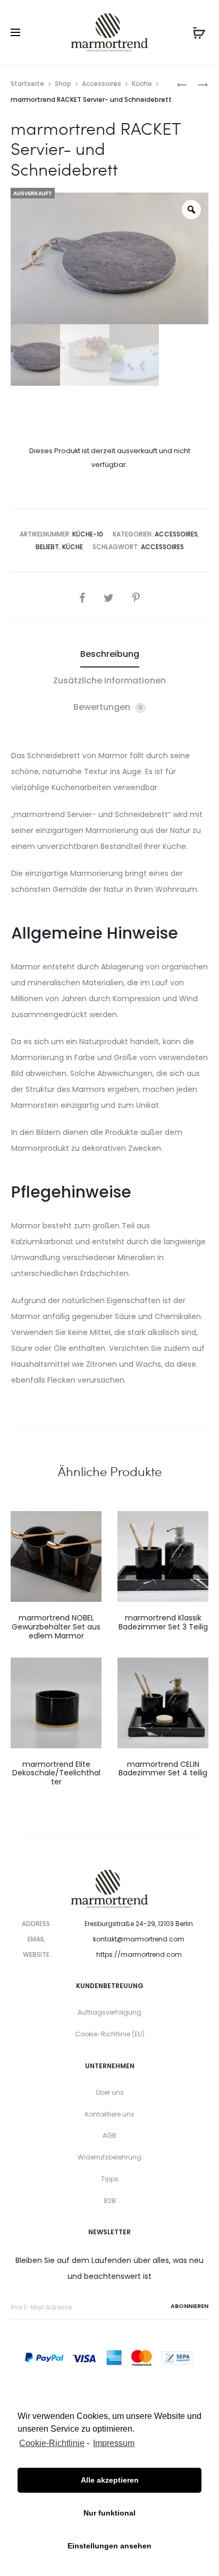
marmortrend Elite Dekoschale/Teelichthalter (56, 1773)
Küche (142, 84)
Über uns (110, 2092)
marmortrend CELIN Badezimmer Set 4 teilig (163, 1769)
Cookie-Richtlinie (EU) (110, 2034)
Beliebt (47, 547)
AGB (109, 2135)
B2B (110, 2201)
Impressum (114, 2443)
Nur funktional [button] (109, 2513)
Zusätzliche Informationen (109, 680)
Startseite (27, 84)
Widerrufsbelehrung (109, 2157)
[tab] (110, 654)
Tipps (110, 2179)
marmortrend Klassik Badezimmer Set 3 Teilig (163, 1622)
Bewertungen (108, 707)
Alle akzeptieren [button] (110, 2480)
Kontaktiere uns (110, 2114)
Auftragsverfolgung (109, 2012)
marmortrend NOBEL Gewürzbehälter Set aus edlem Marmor (56, 1627)
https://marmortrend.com (139, 1954)
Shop (63, 84)
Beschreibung (110, 654)
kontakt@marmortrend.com (139, 1939)
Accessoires (102, 84)
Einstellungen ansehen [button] (109, 2546)
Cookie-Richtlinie (52, 2443)
